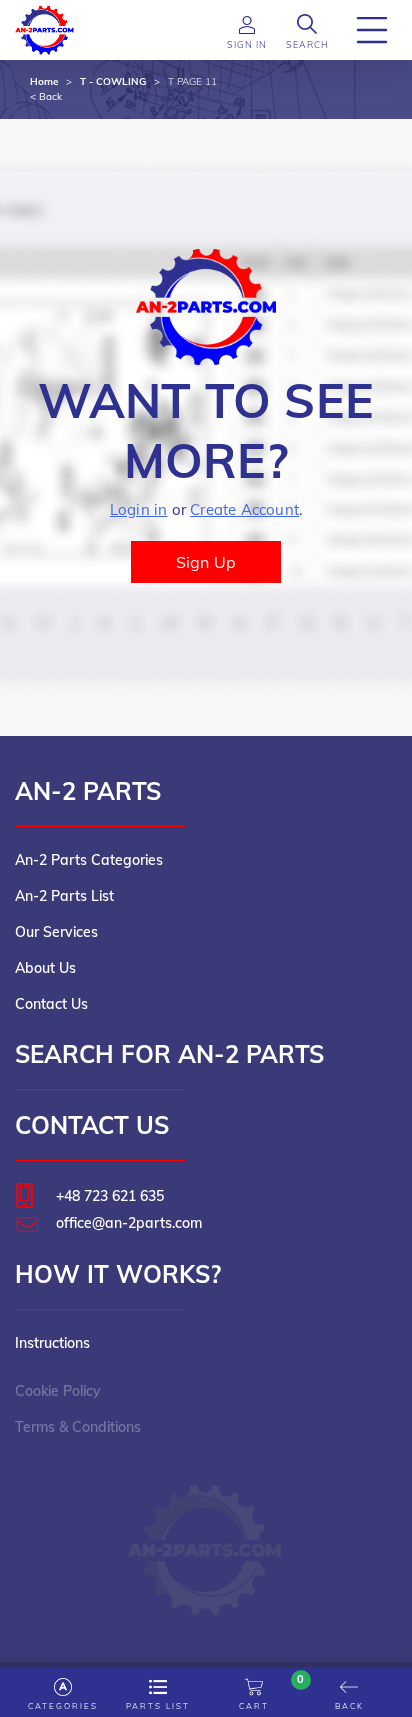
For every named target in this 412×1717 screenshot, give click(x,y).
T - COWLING (113, 81)
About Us (45, 968)
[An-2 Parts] (206, 1540)
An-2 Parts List (64, 896)
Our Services (56, 932)
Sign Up (206, 562)
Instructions (52, 1343)
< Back (46, 96)
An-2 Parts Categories (89, 860)
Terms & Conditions (78, 1427)
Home (44, 81)
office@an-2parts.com (129, 1223)
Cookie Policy (58, 1391)
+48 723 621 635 (110, 1196)
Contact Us (51, 1004)
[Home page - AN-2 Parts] (45, 28)
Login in (139, 509)
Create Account (244, 509)
